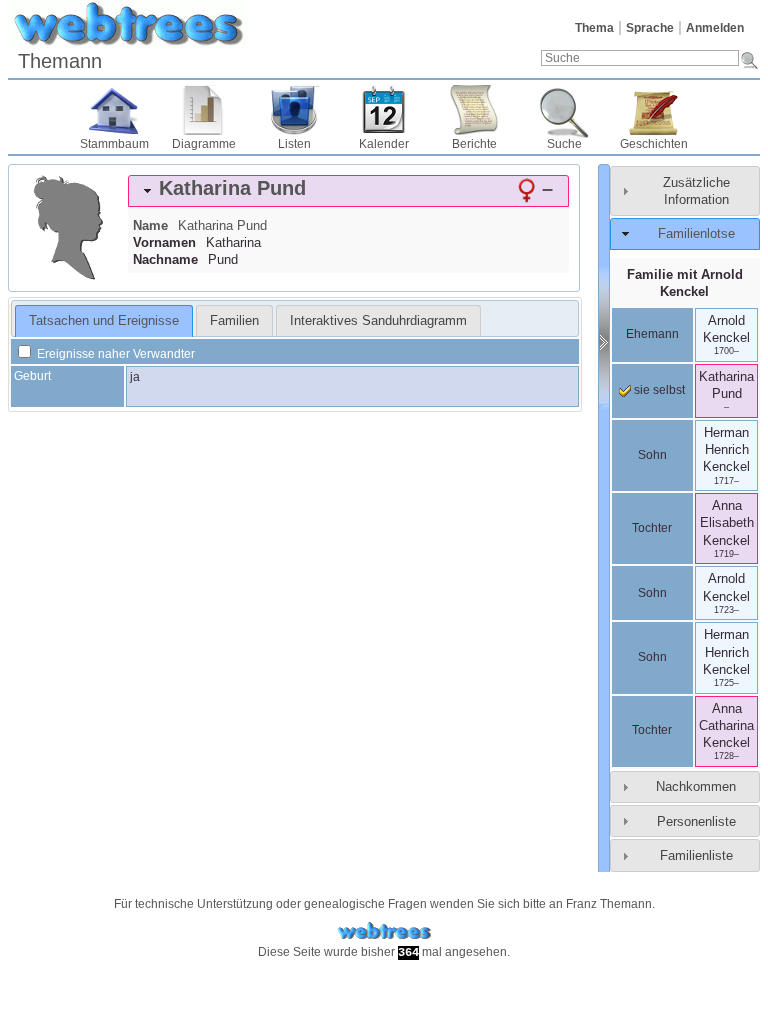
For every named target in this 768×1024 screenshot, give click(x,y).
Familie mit (685, 283)
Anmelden (715, 28)
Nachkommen (696, 786)
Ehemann (652, 334)
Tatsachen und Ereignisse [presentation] (104, 320)
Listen (294, 144)
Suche (564, 144)
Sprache (650, 28)
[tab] (348, 191)
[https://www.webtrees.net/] (384, 931)
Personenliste (696, 821)
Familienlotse (696, 233)
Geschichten (654, 144)
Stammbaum (114, 144)
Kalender (384, 144)
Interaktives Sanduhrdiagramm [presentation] (378, 320)
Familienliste (696, 855)
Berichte (474, 144)
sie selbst (658, 390)
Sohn (652, 455)
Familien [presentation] (234, 320)
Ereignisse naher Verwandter (114, 354)
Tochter (652, 528)
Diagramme (204, 144)
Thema (594, 28)
